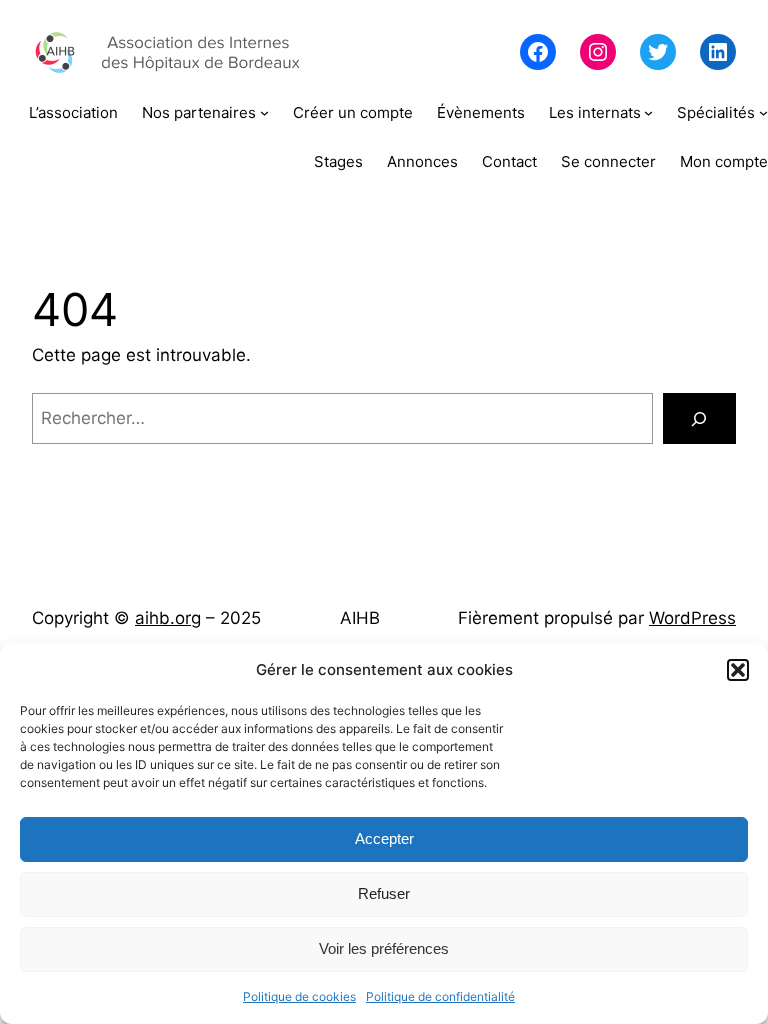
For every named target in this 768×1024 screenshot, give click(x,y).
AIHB (360, 618)
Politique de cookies (299, 996)
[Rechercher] (699, 418)
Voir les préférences (384, 948)
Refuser (384, 893)
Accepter (384, 838)
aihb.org (168, 618)
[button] (738, 670)
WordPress (692, 618)
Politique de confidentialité (440, 996)
